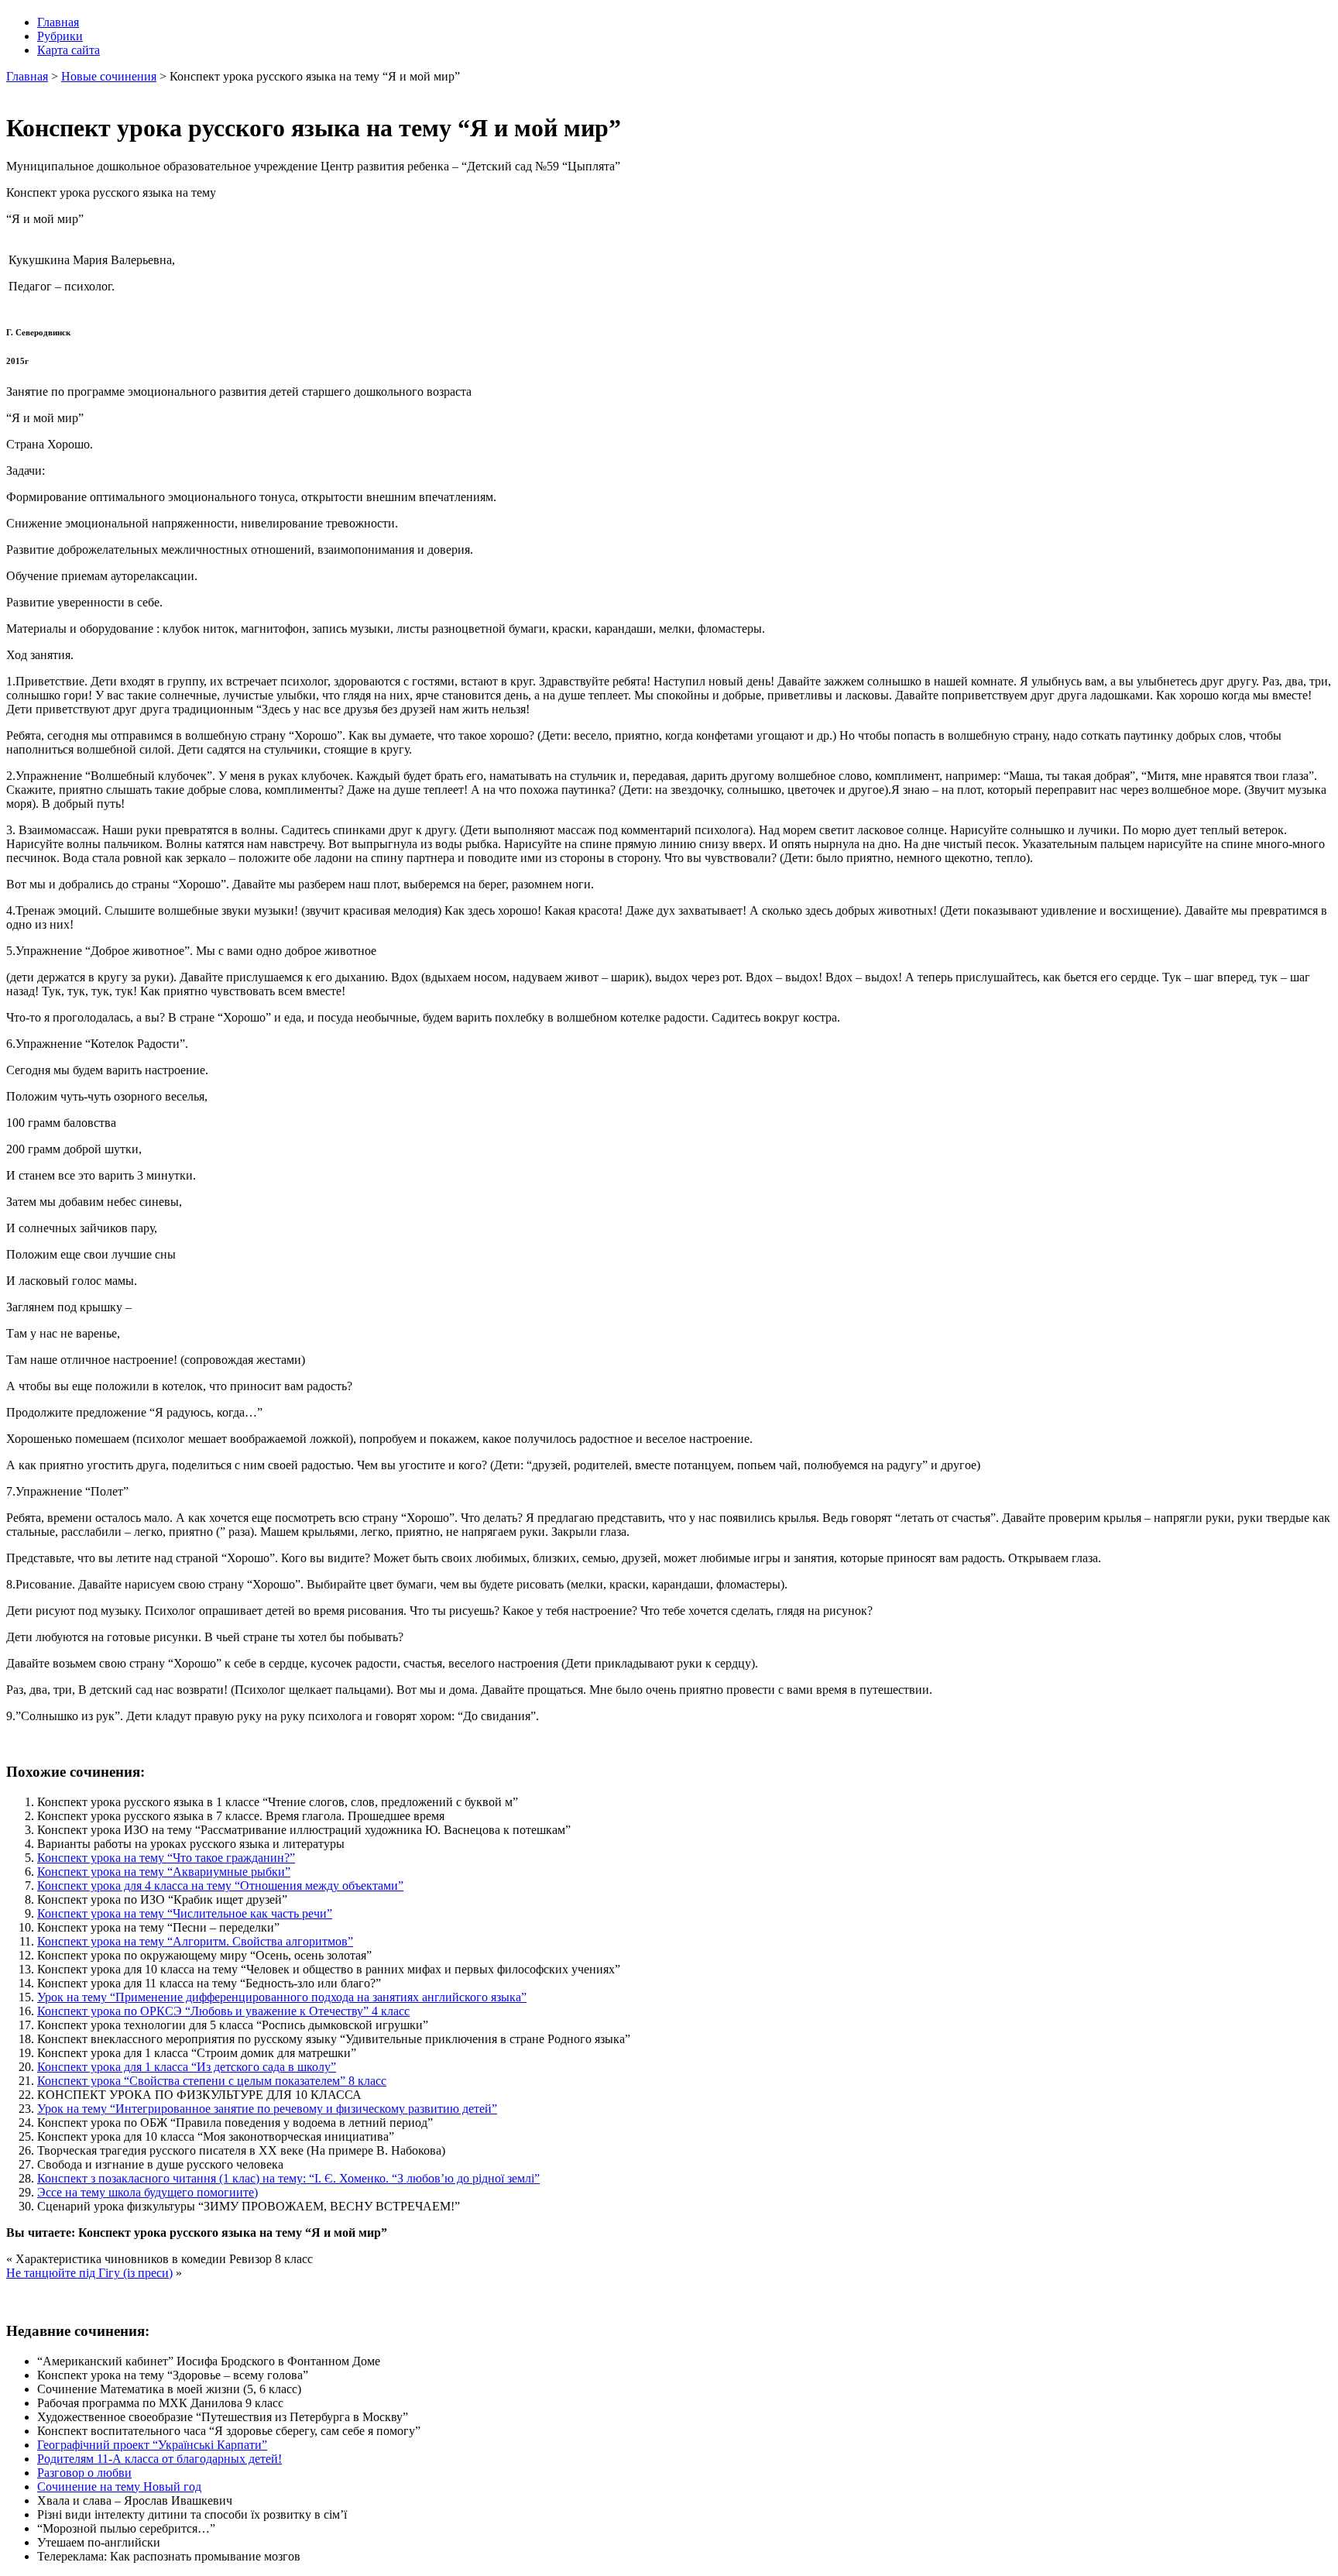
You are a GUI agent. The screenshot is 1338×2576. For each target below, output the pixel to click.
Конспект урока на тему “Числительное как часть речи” (185, 1913)
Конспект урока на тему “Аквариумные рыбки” (164, 1872)
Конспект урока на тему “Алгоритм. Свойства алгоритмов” (195, 1941)
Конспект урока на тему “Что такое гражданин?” (166, 1858)
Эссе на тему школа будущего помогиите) (148, 2192)
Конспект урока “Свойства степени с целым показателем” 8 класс (212, 2081)
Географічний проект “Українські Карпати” (152, 2445)
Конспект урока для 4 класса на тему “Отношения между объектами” (220, 1886)
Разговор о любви (84, 2473)
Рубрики (60, 36)
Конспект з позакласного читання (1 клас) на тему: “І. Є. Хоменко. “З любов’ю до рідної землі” (288, 2178)
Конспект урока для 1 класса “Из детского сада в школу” (187, 2067)
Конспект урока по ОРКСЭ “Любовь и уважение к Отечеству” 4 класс (223, 2011)
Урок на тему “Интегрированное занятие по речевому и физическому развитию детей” (267, 2109)
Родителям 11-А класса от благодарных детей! (160, 2459)
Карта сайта (69, 50)
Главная (58, 22)
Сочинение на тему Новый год (119, 2487)
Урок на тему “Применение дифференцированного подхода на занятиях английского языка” (282, 1997)
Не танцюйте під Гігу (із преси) (89, 2273)
